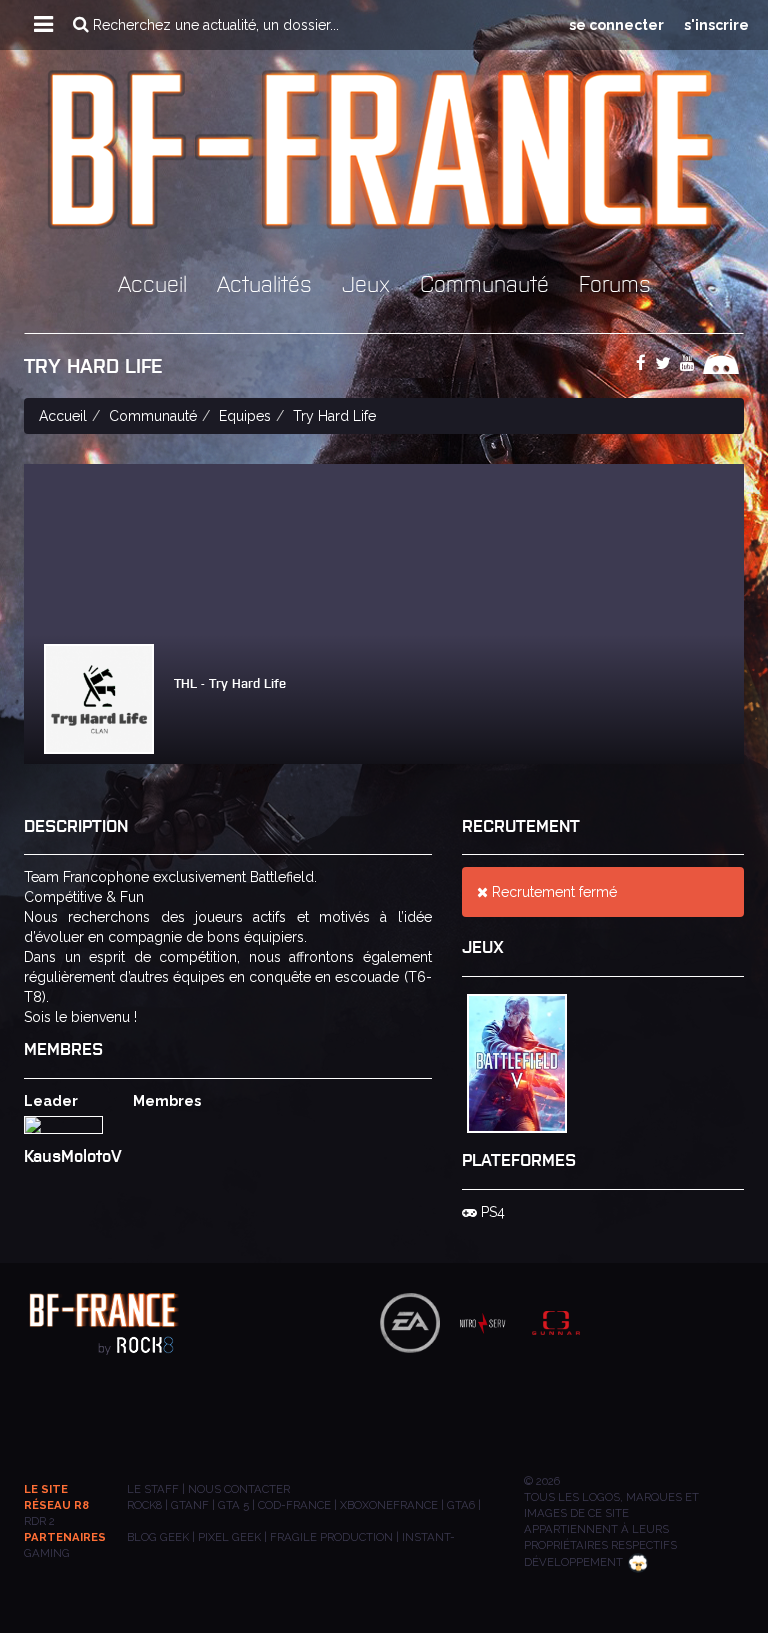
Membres (167, 1101)
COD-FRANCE (294, 1505)
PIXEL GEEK (229, 1537)
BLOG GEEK (158, 1537)
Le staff (153, 1489)
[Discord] (723, 364)
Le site (46, 1489)
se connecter (616, 25)
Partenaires (65, 1537)
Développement (573, 1562)
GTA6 (461, 1505)
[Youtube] (689, 364)
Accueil (152, 282)
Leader (51, 1101)
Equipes (245, 416)
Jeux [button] (366, 282)
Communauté (484, 282)
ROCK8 (144, 1505)
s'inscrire (716, 25)
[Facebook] (643, 364)
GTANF (190, 1505)
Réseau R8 (56, 1505)
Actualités (264, 282)
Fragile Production (331, 1537)
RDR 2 (39, 1521)
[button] (43, 25)
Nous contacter (239, 1489)
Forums (615, 282)
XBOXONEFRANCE (389, 1505)
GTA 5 (233, 1505)
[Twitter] (665, 364)
